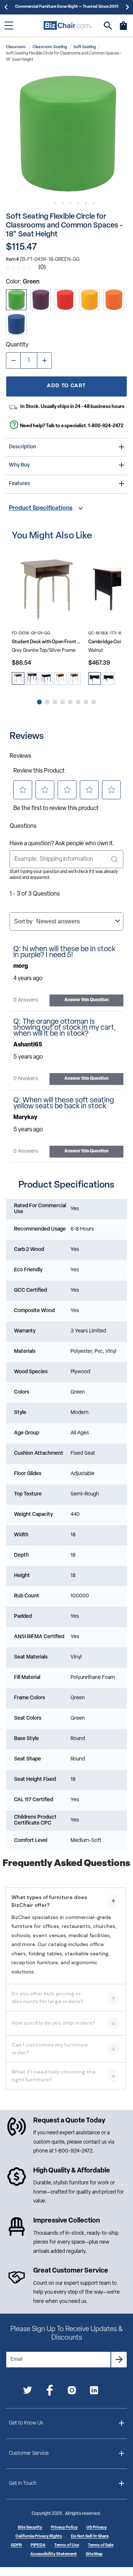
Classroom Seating (50, 47)
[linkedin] (94, 2392)
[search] (108, 26)
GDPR (16, 2545)
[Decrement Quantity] (13, 361)
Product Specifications (41, 508)
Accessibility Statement (54, 2554)
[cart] (123, 29)
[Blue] (16, 324)
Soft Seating (85, 47)
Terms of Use (67, 2545)
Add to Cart (66, 386)
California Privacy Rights (39, 2537)
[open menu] (9, 26)
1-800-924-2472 (106, 426)
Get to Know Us (26, 2423)
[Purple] (41, 300)
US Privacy (97, 2528)
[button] (66, 134)
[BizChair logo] (68, 25)
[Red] (65, 300)
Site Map (94, 2554)
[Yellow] (89, 300)
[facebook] (50, 2392)
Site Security (30, 2528)
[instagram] (72, 2392)
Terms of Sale (101, 2545)
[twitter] (28, 2392)
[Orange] (114, 300)
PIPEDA (38, 2545)
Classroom (16, 47)
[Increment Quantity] (44, 361)
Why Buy (19, 465)
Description (23, 447)
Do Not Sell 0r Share (90, 2537)
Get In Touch (23, 2484)
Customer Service (29, 2454)
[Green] (16, 300)
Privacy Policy (64, 2528)
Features (19, 484)
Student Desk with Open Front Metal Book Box (47, 642)
